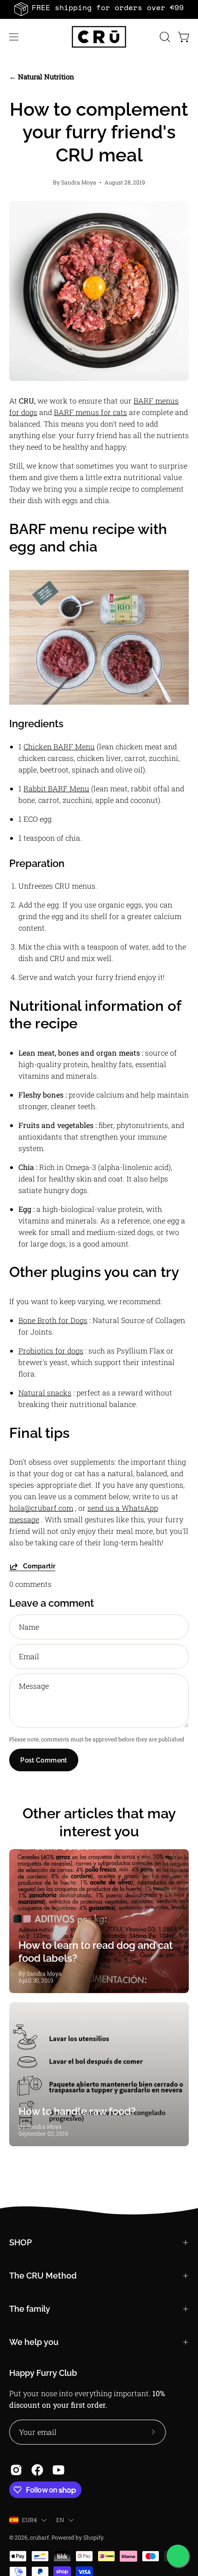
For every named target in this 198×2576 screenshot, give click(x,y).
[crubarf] (99, 37)
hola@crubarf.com (41, 1508)
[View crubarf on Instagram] (16, 2470)
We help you (34, 2342)
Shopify (93, 2537)
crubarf (39, 2537)
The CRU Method (43, 2276)
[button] (164, 37)
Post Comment (44, 1760)
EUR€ (29, 2520)
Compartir (39, 1566)
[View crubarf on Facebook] (37, 2470)
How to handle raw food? (77, 2111)
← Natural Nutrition (42, 77)
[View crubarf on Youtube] (58, 2470)
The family (30, 2309)
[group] (99, 9)
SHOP (20, 2242)
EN (60, 2520)
